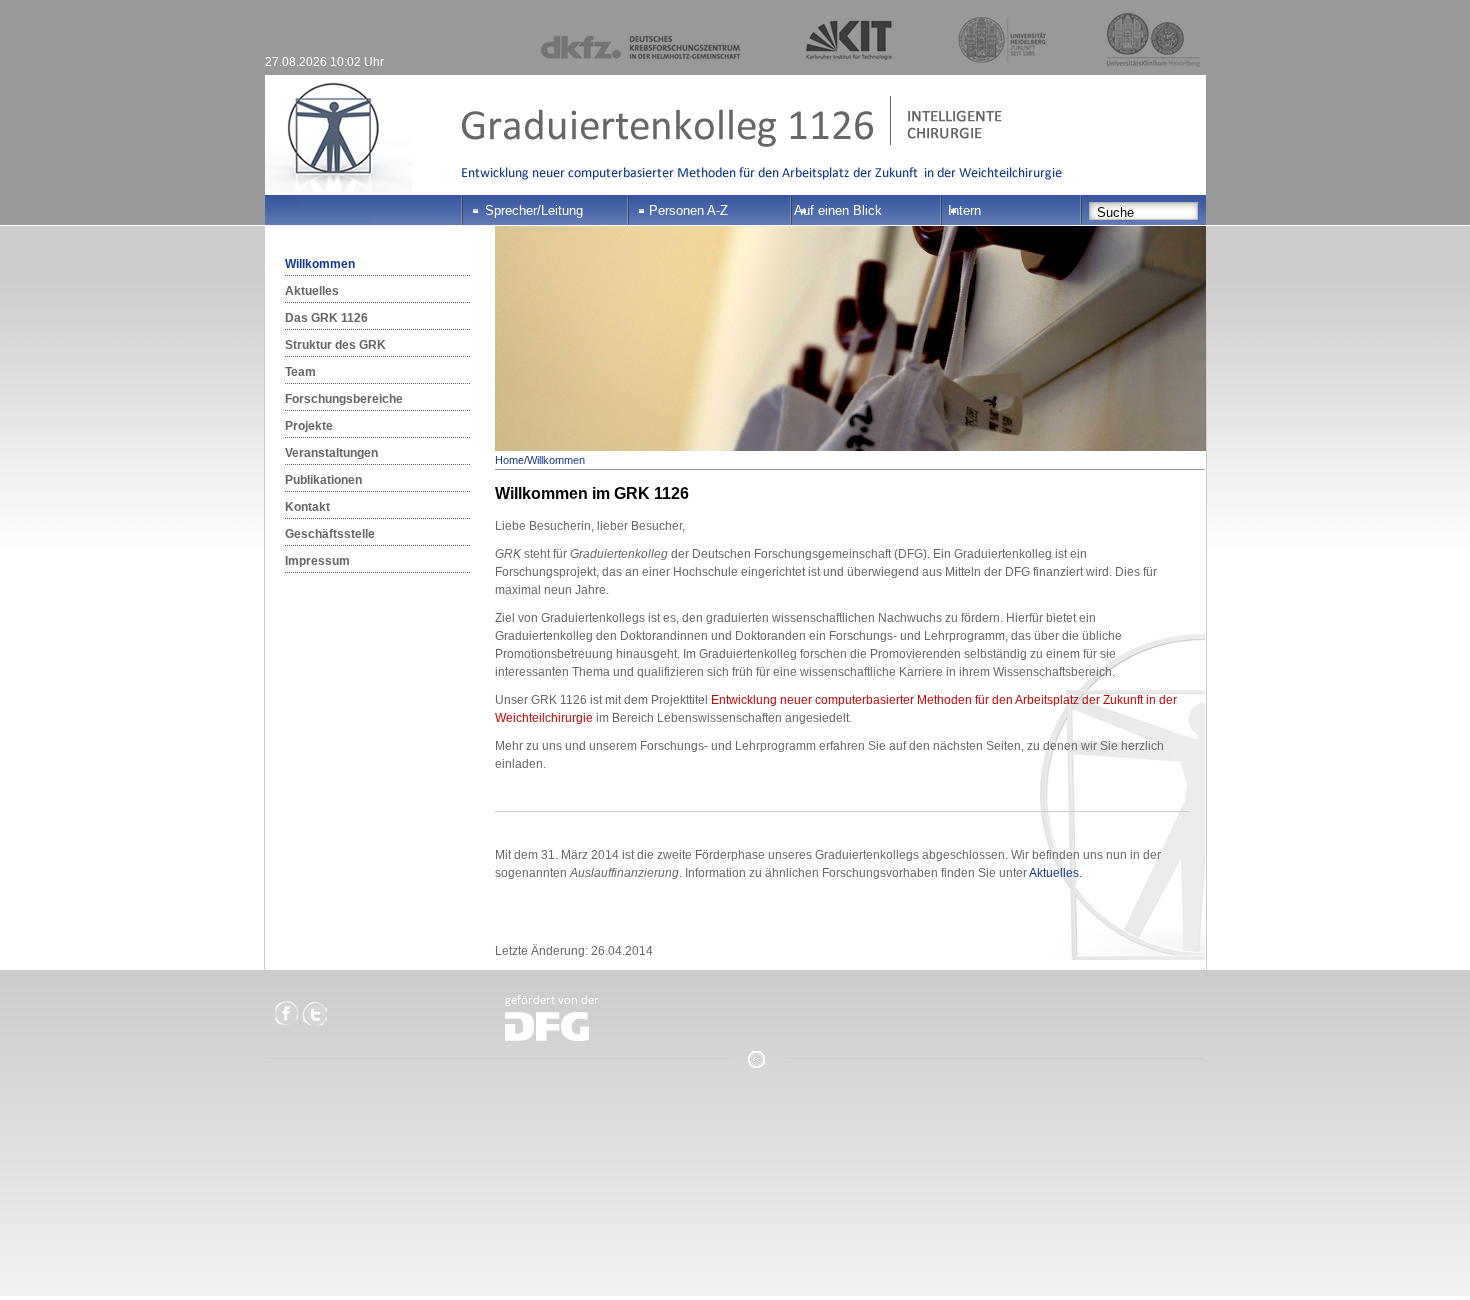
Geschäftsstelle (330, 534)
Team (300, 372)
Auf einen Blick (838, 210)
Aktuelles (312, 291)
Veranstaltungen (331, 453)
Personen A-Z (688, 210)
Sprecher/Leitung (534, 210)
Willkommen (320, 264)
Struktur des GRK (335, 345)
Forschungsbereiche (344, 399)
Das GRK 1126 (326, 318)
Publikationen (323, 480)
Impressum (317, 561)
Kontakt (307, 507)
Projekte (309, 426)
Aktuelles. (1055, 873)
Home (509, 460)
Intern (964, 210)
